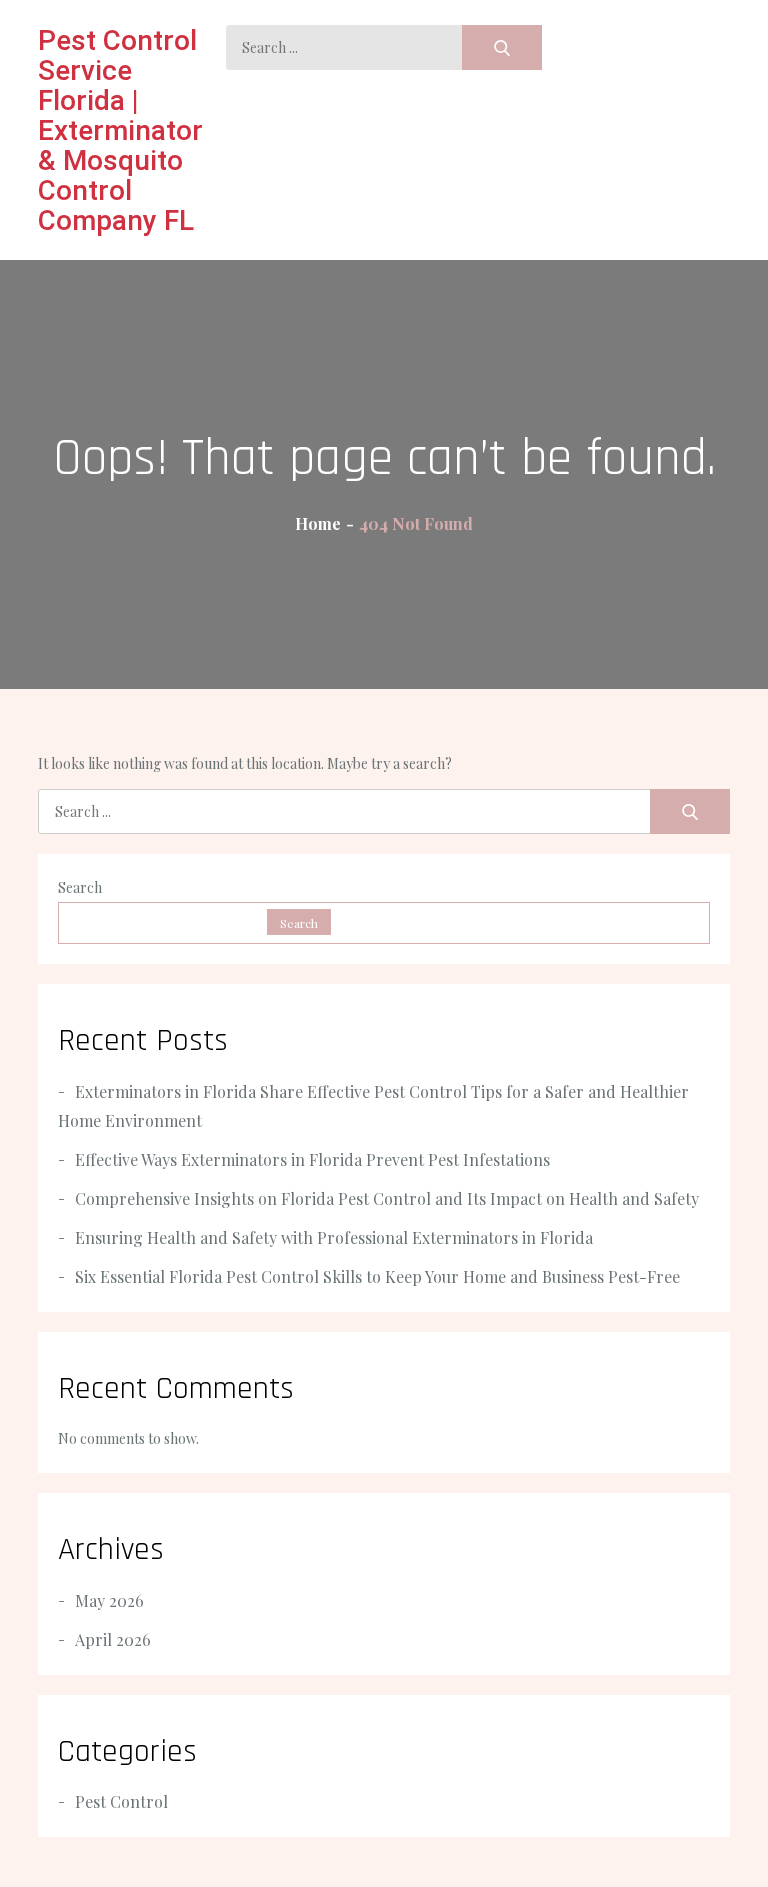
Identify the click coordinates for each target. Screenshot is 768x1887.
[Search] (502, 47)
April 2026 (113, 1639)
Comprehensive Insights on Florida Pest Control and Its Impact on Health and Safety (387, 1198)
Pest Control (121, 1801)
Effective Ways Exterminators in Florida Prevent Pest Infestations (312, 1159)
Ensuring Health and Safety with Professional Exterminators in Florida (334, 1237)
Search (80, 887)
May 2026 (109, 1600)
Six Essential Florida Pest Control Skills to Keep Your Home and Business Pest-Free (377, 1276)
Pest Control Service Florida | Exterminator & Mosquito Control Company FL (120, 130)
